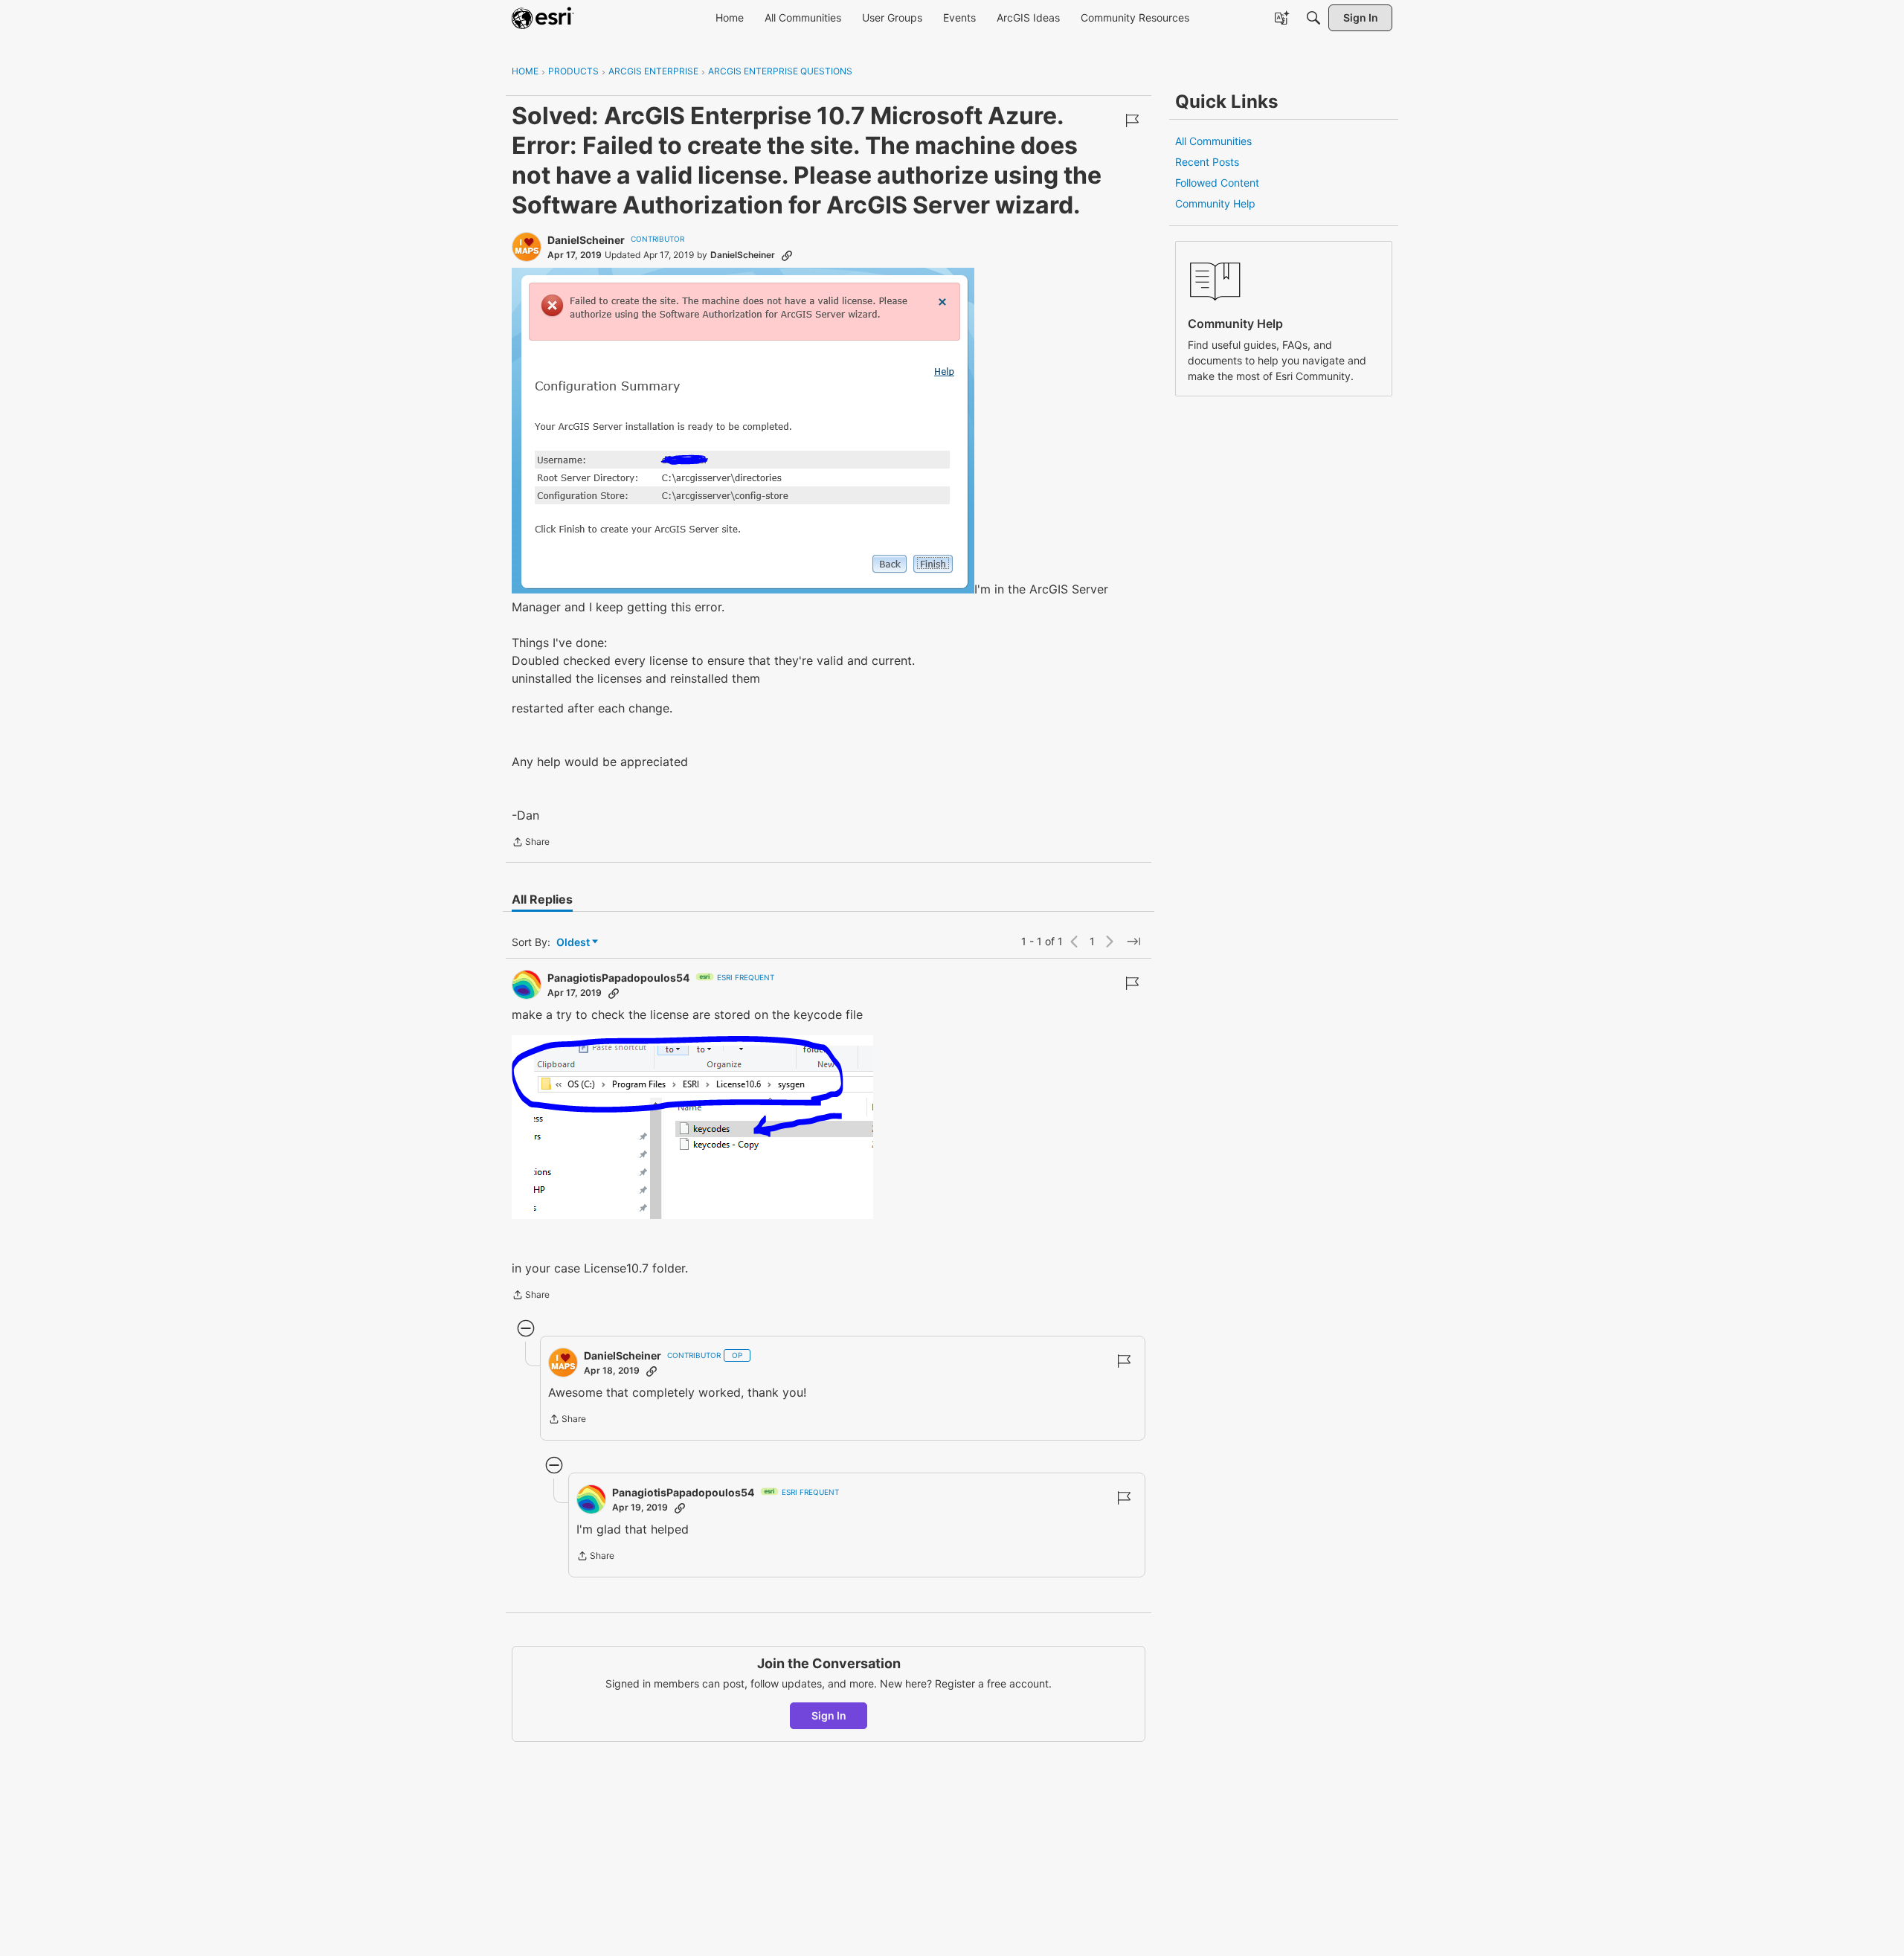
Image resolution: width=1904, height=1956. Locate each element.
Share (531, 843)
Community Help (1215, 203)
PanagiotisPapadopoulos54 (618, 978)
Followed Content (1217, 183)
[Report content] (1132, 120)
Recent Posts (1207, 162)
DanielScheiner (586, 240)
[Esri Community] (543, 18)
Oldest (574, 943)
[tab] (542, 899)
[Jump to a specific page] (1133, 942)
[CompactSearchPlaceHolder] (1313, 18)
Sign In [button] (829, 1715)
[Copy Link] (787, 255)
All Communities (1213, 141)
